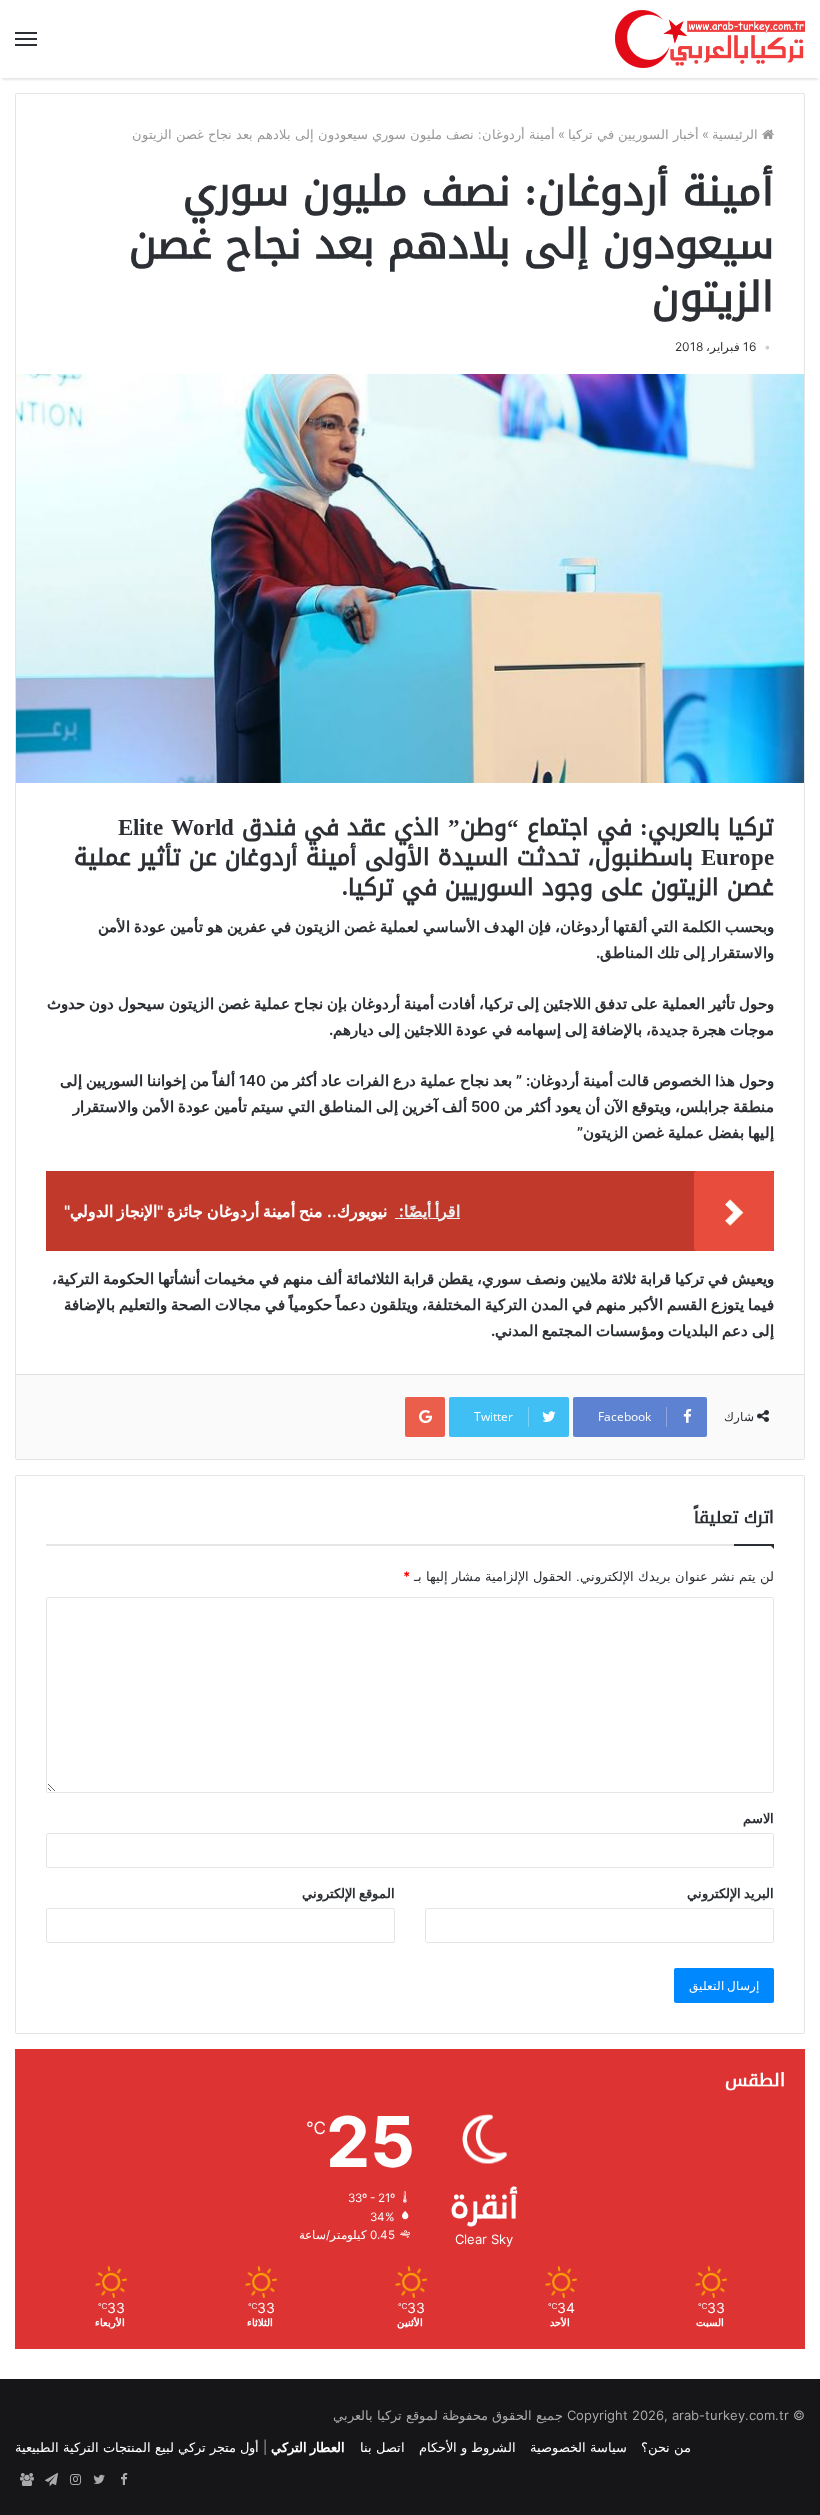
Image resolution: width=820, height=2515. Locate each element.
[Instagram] (75, 2480)
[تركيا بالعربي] (710, 39)
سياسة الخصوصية (578, 2447)
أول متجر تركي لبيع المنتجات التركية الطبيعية (137, 2447)
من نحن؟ (666, 2447)
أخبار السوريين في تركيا (633, 134)
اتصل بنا (382, 2447)
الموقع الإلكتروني (348, 1893)
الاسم (758, 1818)
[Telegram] (51, 2480)
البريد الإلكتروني (730, 1893)
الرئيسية (737, 134)
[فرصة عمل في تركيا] (27, 2480)
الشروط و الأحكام (467, 2447)
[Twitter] (99, 2480)
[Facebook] (123, 2480)
